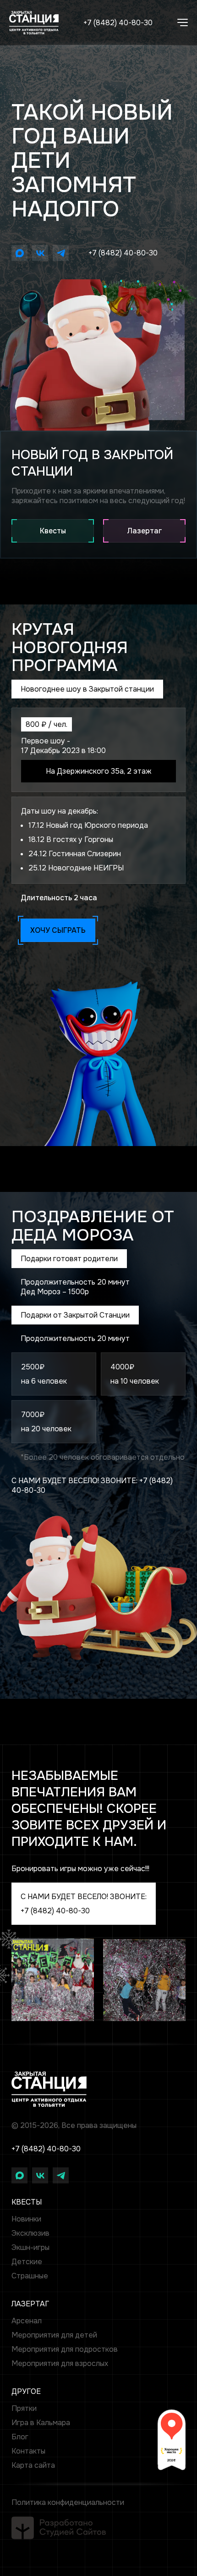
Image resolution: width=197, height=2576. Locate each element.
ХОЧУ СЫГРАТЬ (58, 930)
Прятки (24, 2408)
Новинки (26, 2219)
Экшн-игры (30, 2247)
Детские (27, 2262)
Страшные (30, 2276)
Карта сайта (33, 2465)
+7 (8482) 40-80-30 (118, 23)
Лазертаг (145, 531)
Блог (20, 2437)
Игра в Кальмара (41, 2423)
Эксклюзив (30, 2233)
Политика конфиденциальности (68, 2502)
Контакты (28, 2451)
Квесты (53, 531)
